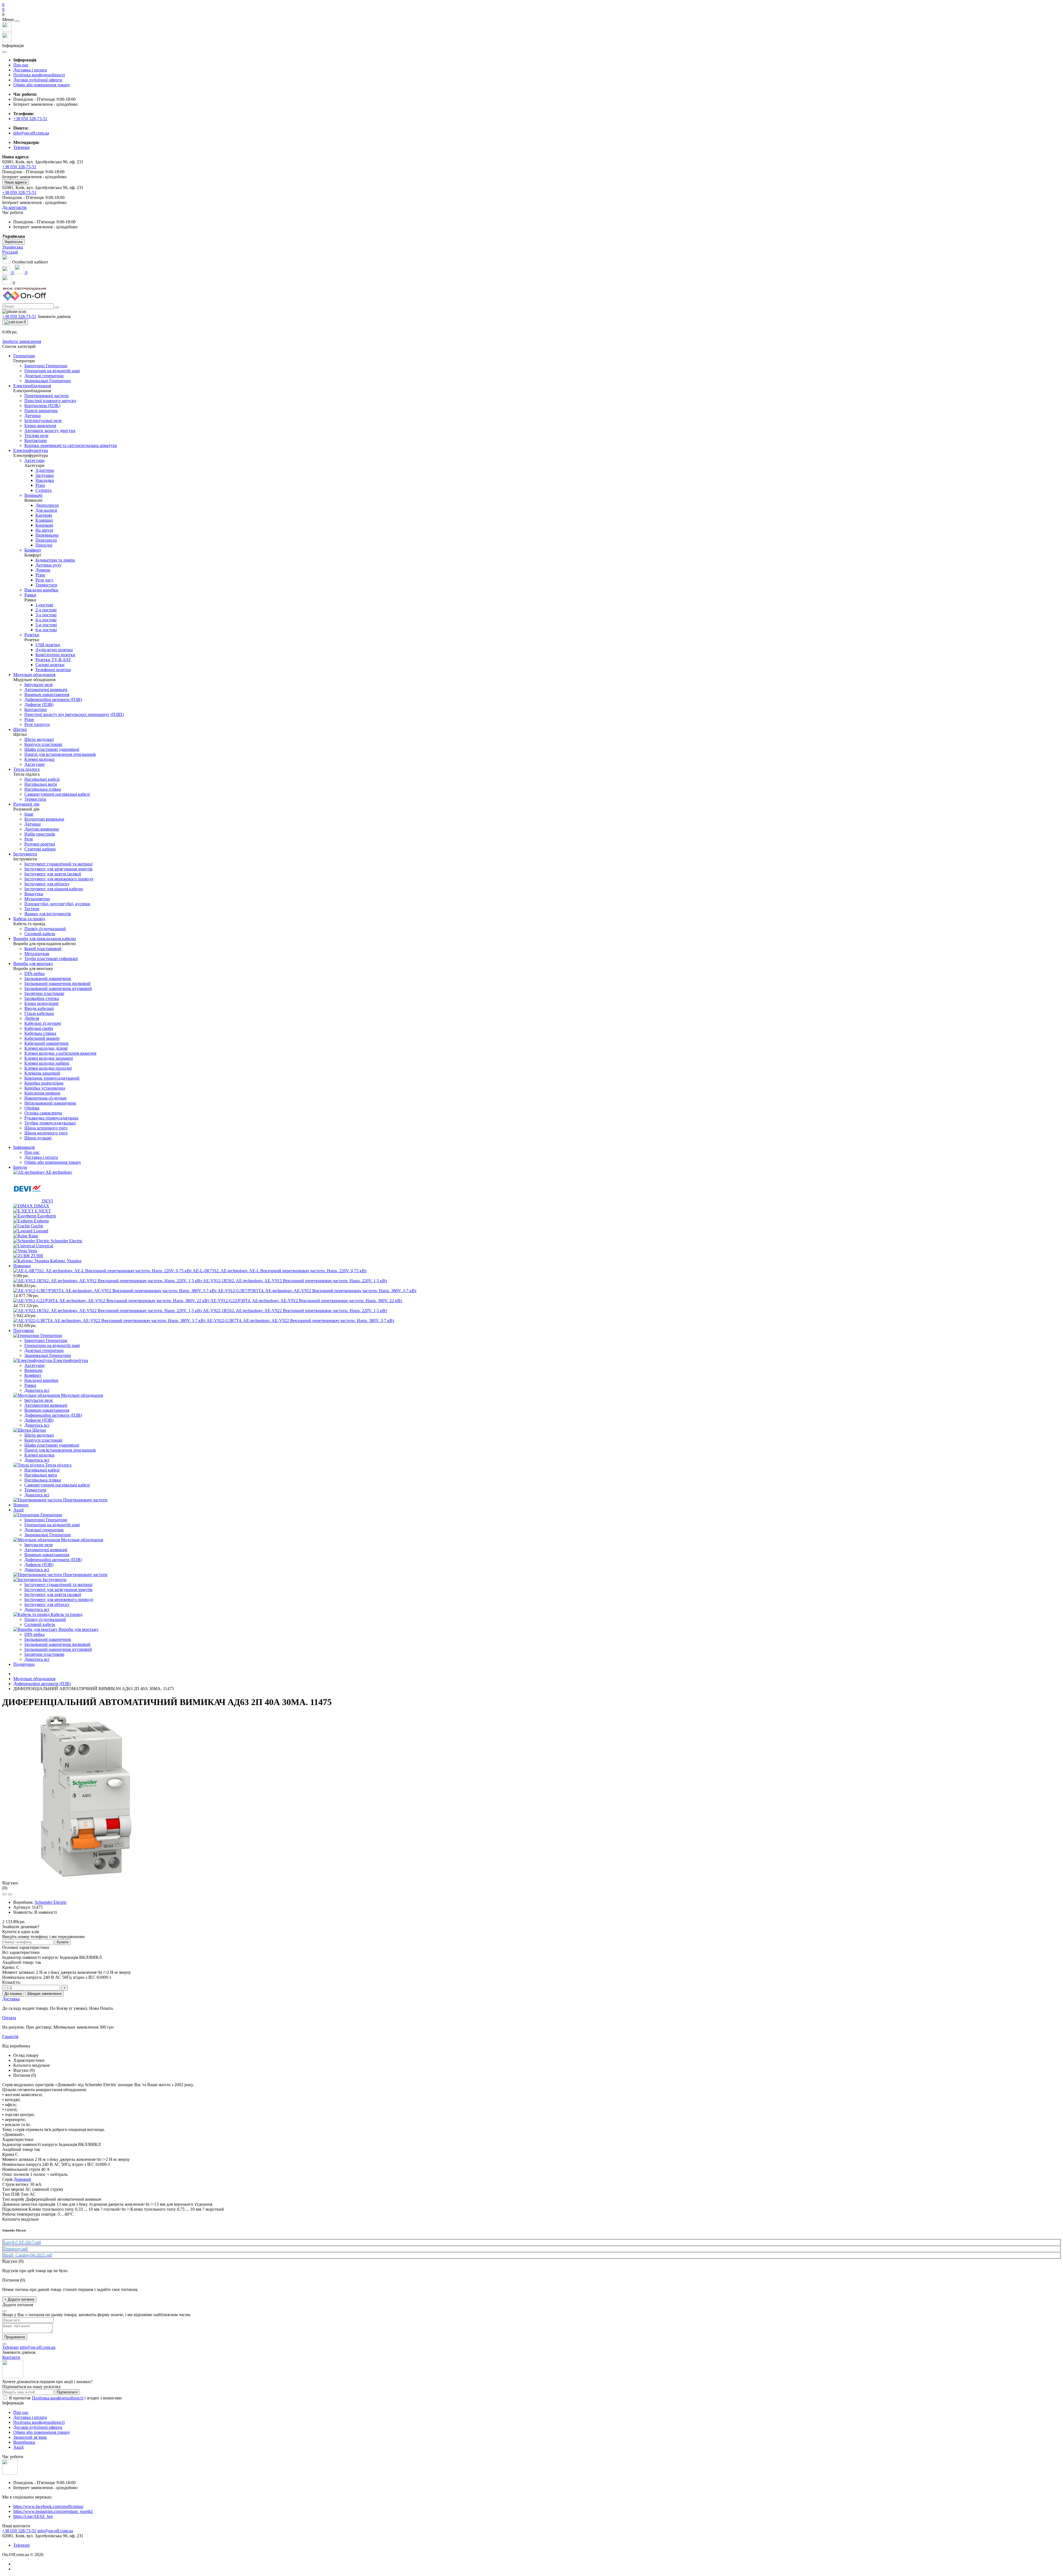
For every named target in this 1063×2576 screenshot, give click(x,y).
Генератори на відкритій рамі (52, 1345)
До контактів (14, 207)
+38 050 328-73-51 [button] (19, 2531)
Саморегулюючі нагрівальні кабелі (57, 1485)
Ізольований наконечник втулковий (58, 1649)
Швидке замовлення (44, 1994)
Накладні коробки (41, 1380)
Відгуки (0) (24, 2070)
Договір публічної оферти (38, 80)
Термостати (35, 1490)
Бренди (20, 1167)
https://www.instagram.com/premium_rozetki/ (53, 2511)
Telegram (21, 2545)
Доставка (11, 1999)
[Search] (57, 307)
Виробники (24, 2442)
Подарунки (24, 1664)
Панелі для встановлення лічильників (60, 1450)
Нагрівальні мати (41, 1475)
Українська (13, 247)
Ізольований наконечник (48, 1639)
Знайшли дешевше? (21, 1927)
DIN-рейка (34, 1634)
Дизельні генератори (44, 1350)
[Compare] (10, 1894)
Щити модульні (39, 1435)
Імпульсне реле (39, 1400)
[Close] (17, 21)
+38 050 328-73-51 (30, 119)
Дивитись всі (37, 1390)
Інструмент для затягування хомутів (58, 1590)
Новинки (22, 1266)
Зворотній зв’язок (30, 2437)
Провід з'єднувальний (45, 1619)
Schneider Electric (51, 1902)
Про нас (21, 65)
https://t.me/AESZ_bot (33, 2516)
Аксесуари (34, 1365)
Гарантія (10, 2036)
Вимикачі (33, 1370)
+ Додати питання (19, 2299)
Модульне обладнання (34, 1679)
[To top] (4, 2344)
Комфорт (33, 1375)
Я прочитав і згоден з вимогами (65, 2398)
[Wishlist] (4, 1894)
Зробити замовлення (22, 341)
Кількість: (11, 1982)
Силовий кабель (40, 1624)
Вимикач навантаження (47, 1410)
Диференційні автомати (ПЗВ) (53, 1415)
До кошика (13, 1994)
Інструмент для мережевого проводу (59, 1599)
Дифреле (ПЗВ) (39, 1420)
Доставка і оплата (30, 70)
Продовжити (15, 2337)
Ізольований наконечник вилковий (57, 1644)
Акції (18, 1510)
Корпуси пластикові (43, 1440)
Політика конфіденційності (39, 75)
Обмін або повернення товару (42, 85)
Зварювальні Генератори (48, 1355)
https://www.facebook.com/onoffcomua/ (48, 2506)
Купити (63, 1942)
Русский (10, 252)
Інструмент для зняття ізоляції (53, 1595)
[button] (531, 15)
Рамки (30, 1385)
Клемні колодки (39, 1455)
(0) (5, 1888)
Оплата (9, 2018)
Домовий (22, 2179)
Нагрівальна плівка (43, 1480)
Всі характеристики (21, 1952)
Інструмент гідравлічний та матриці (58, 1585)
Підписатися (67, 2392)
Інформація (24, 1147)
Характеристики (29, 2060)
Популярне (24, 1330)
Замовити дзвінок (54, 316)
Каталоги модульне (32, 2065)
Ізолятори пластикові (44, 1654)
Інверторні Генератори (46, 1340)
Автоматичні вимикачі (46, 1405)
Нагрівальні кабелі (42, 1470)
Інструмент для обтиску (47, 1604)
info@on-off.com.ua (31, 133)
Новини (21, 1505)
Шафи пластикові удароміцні (52, 1445)
